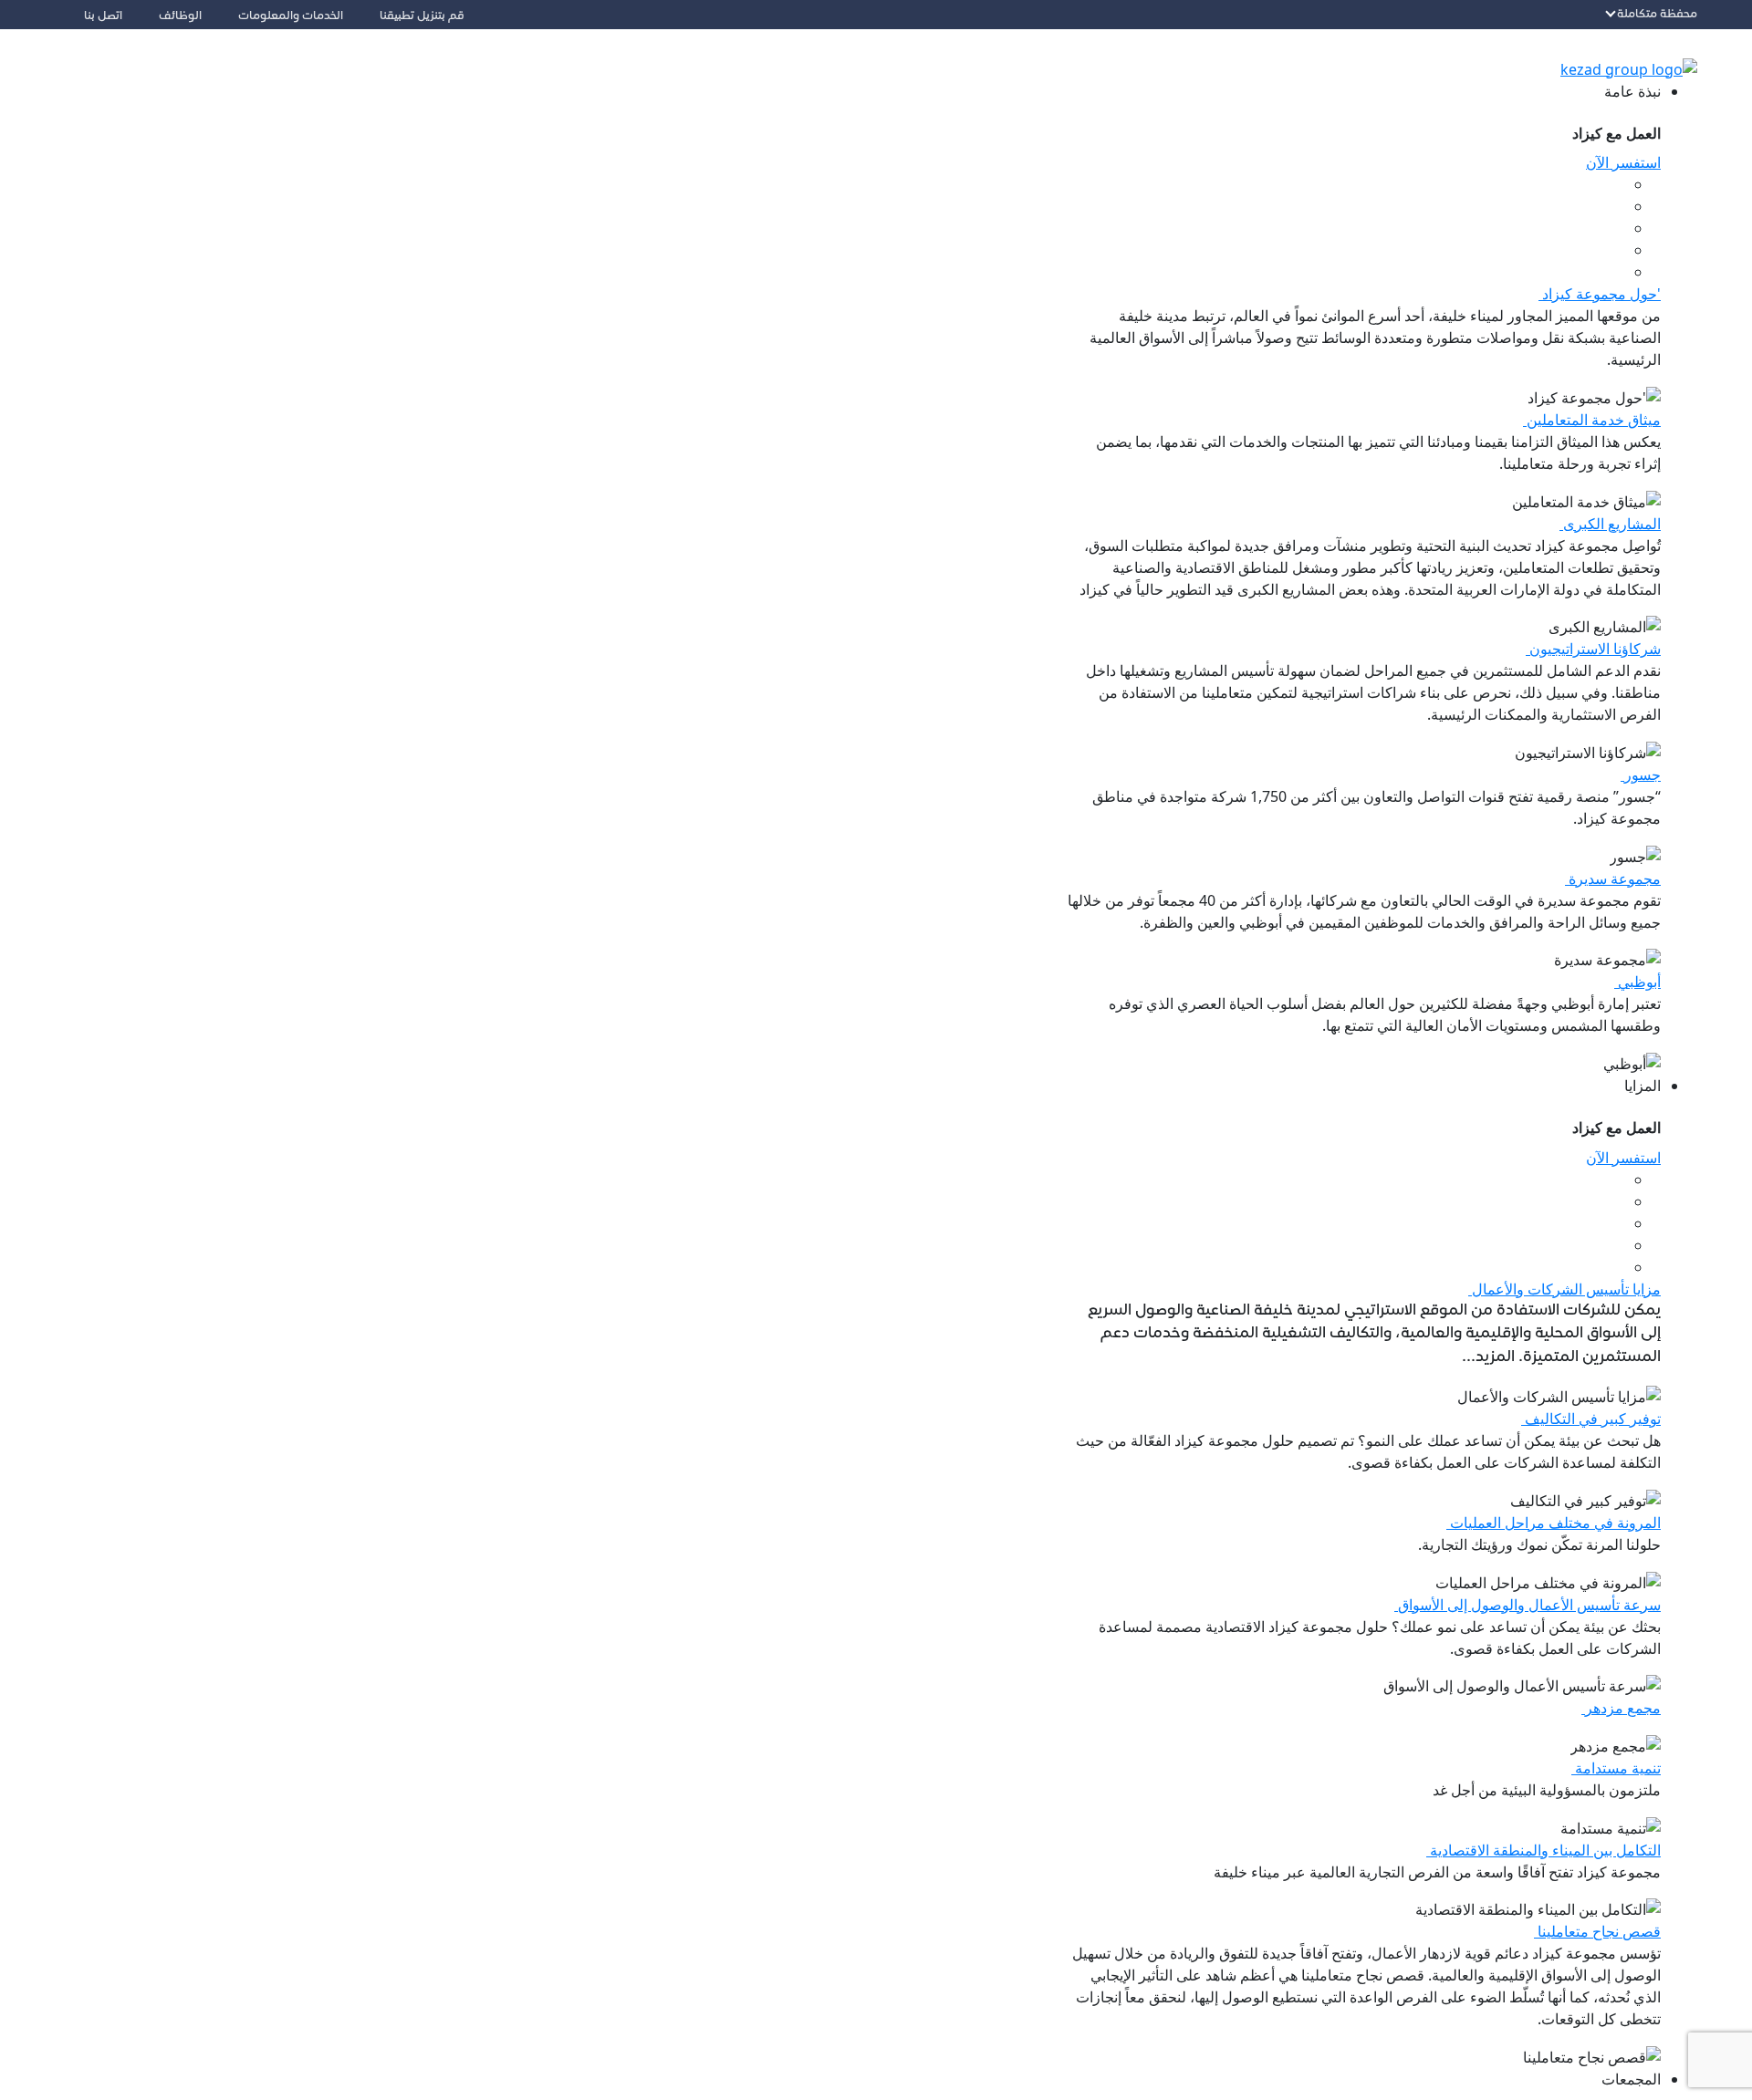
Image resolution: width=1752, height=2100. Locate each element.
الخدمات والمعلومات (291, 16)
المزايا (1642, 1086)
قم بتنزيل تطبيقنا (422, 16)
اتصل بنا (103, 16)
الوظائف (180, 16)
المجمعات (1631, 2079)
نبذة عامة (1632, 91)
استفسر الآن (1623, 162)
